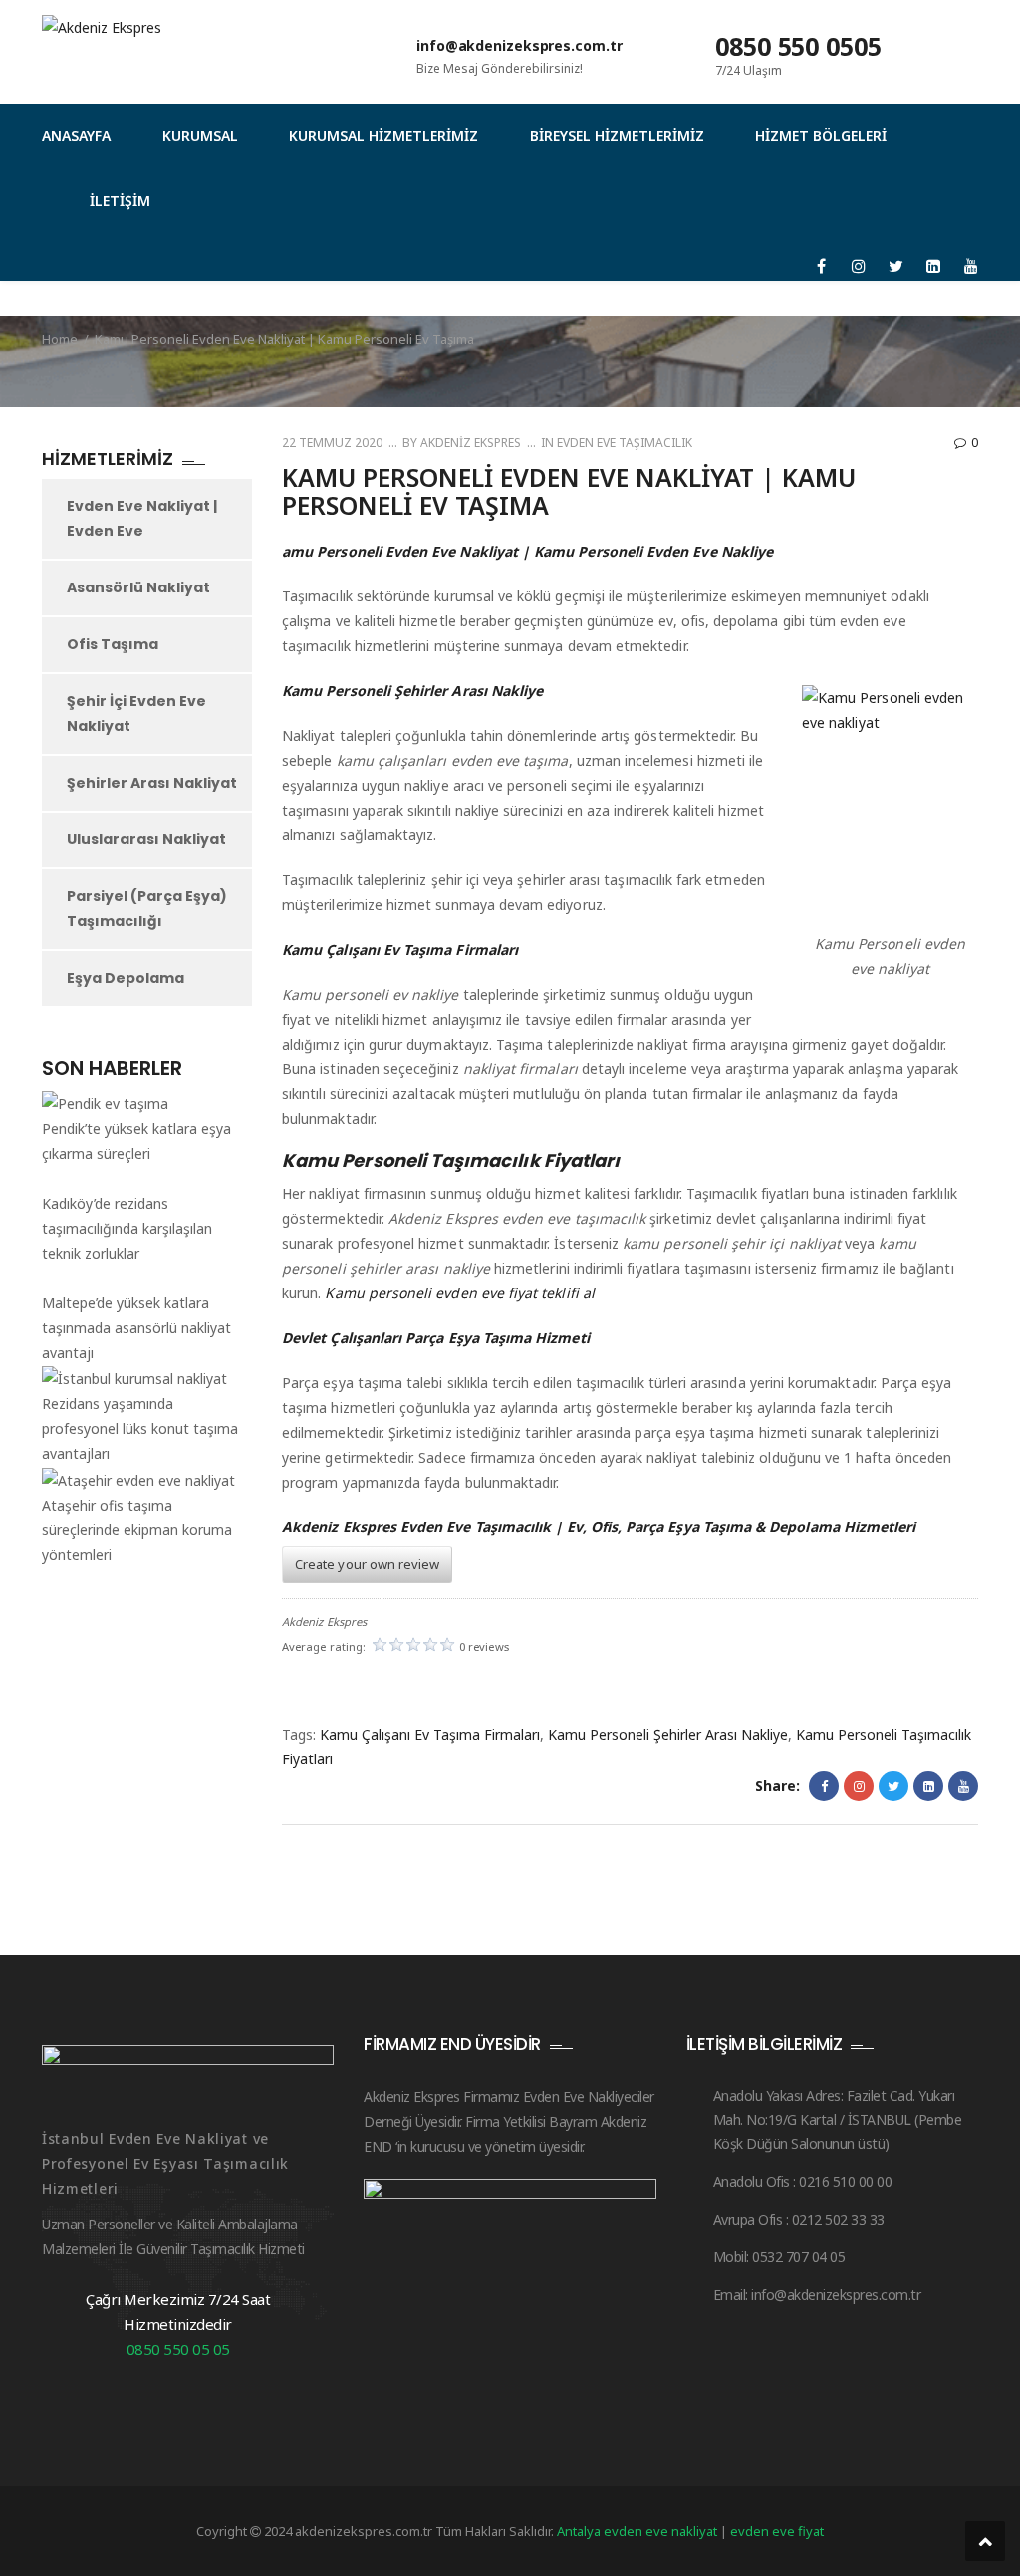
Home (60, 339)
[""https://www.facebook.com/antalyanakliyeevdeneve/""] (821, 266)
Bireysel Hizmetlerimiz (617, 136)
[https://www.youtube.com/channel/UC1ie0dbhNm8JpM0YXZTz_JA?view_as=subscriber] (971, 266)
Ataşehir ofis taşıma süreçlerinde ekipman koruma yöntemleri (137, 1530)
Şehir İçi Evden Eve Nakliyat (136, 713)
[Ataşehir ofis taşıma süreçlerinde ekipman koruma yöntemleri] (138, 1479)
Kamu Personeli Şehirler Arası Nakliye (668, 1734)
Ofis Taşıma (113, 644)
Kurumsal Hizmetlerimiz (383, 136)
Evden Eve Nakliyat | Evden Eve (142, 518)
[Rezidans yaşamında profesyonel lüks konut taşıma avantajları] (134, 1379)
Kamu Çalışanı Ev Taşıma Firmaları (430, 1734)
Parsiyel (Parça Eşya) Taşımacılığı (147, 909)
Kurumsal (200, 136)
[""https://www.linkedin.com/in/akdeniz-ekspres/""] (934, 266)
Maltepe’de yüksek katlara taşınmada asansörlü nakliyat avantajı (136, 1328)
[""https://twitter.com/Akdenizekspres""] (896, 266)
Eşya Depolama (126, 978)
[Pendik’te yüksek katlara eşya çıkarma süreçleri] (105, 1103)
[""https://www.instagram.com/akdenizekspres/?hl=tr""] (859, 266)
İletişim (120, 201)
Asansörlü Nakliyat (138, 587)
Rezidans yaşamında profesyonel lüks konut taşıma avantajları (140, 1428)
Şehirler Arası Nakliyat (152, 783)
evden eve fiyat (777, 2531)
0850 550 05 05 (178, 2349)
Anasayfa (76, 136)
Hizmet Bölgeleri (821, 136)
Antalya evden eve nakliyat (638, 2531)
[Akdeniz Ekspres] (210, 45)
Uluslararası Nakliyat (146, 839)
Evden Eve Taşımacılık (625, 443)
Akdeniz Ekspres (469, 443)
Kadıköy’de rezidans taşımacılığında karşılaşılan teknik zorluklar (127, 1228)
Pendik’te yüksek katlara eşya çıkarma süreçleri (136, 1141)
